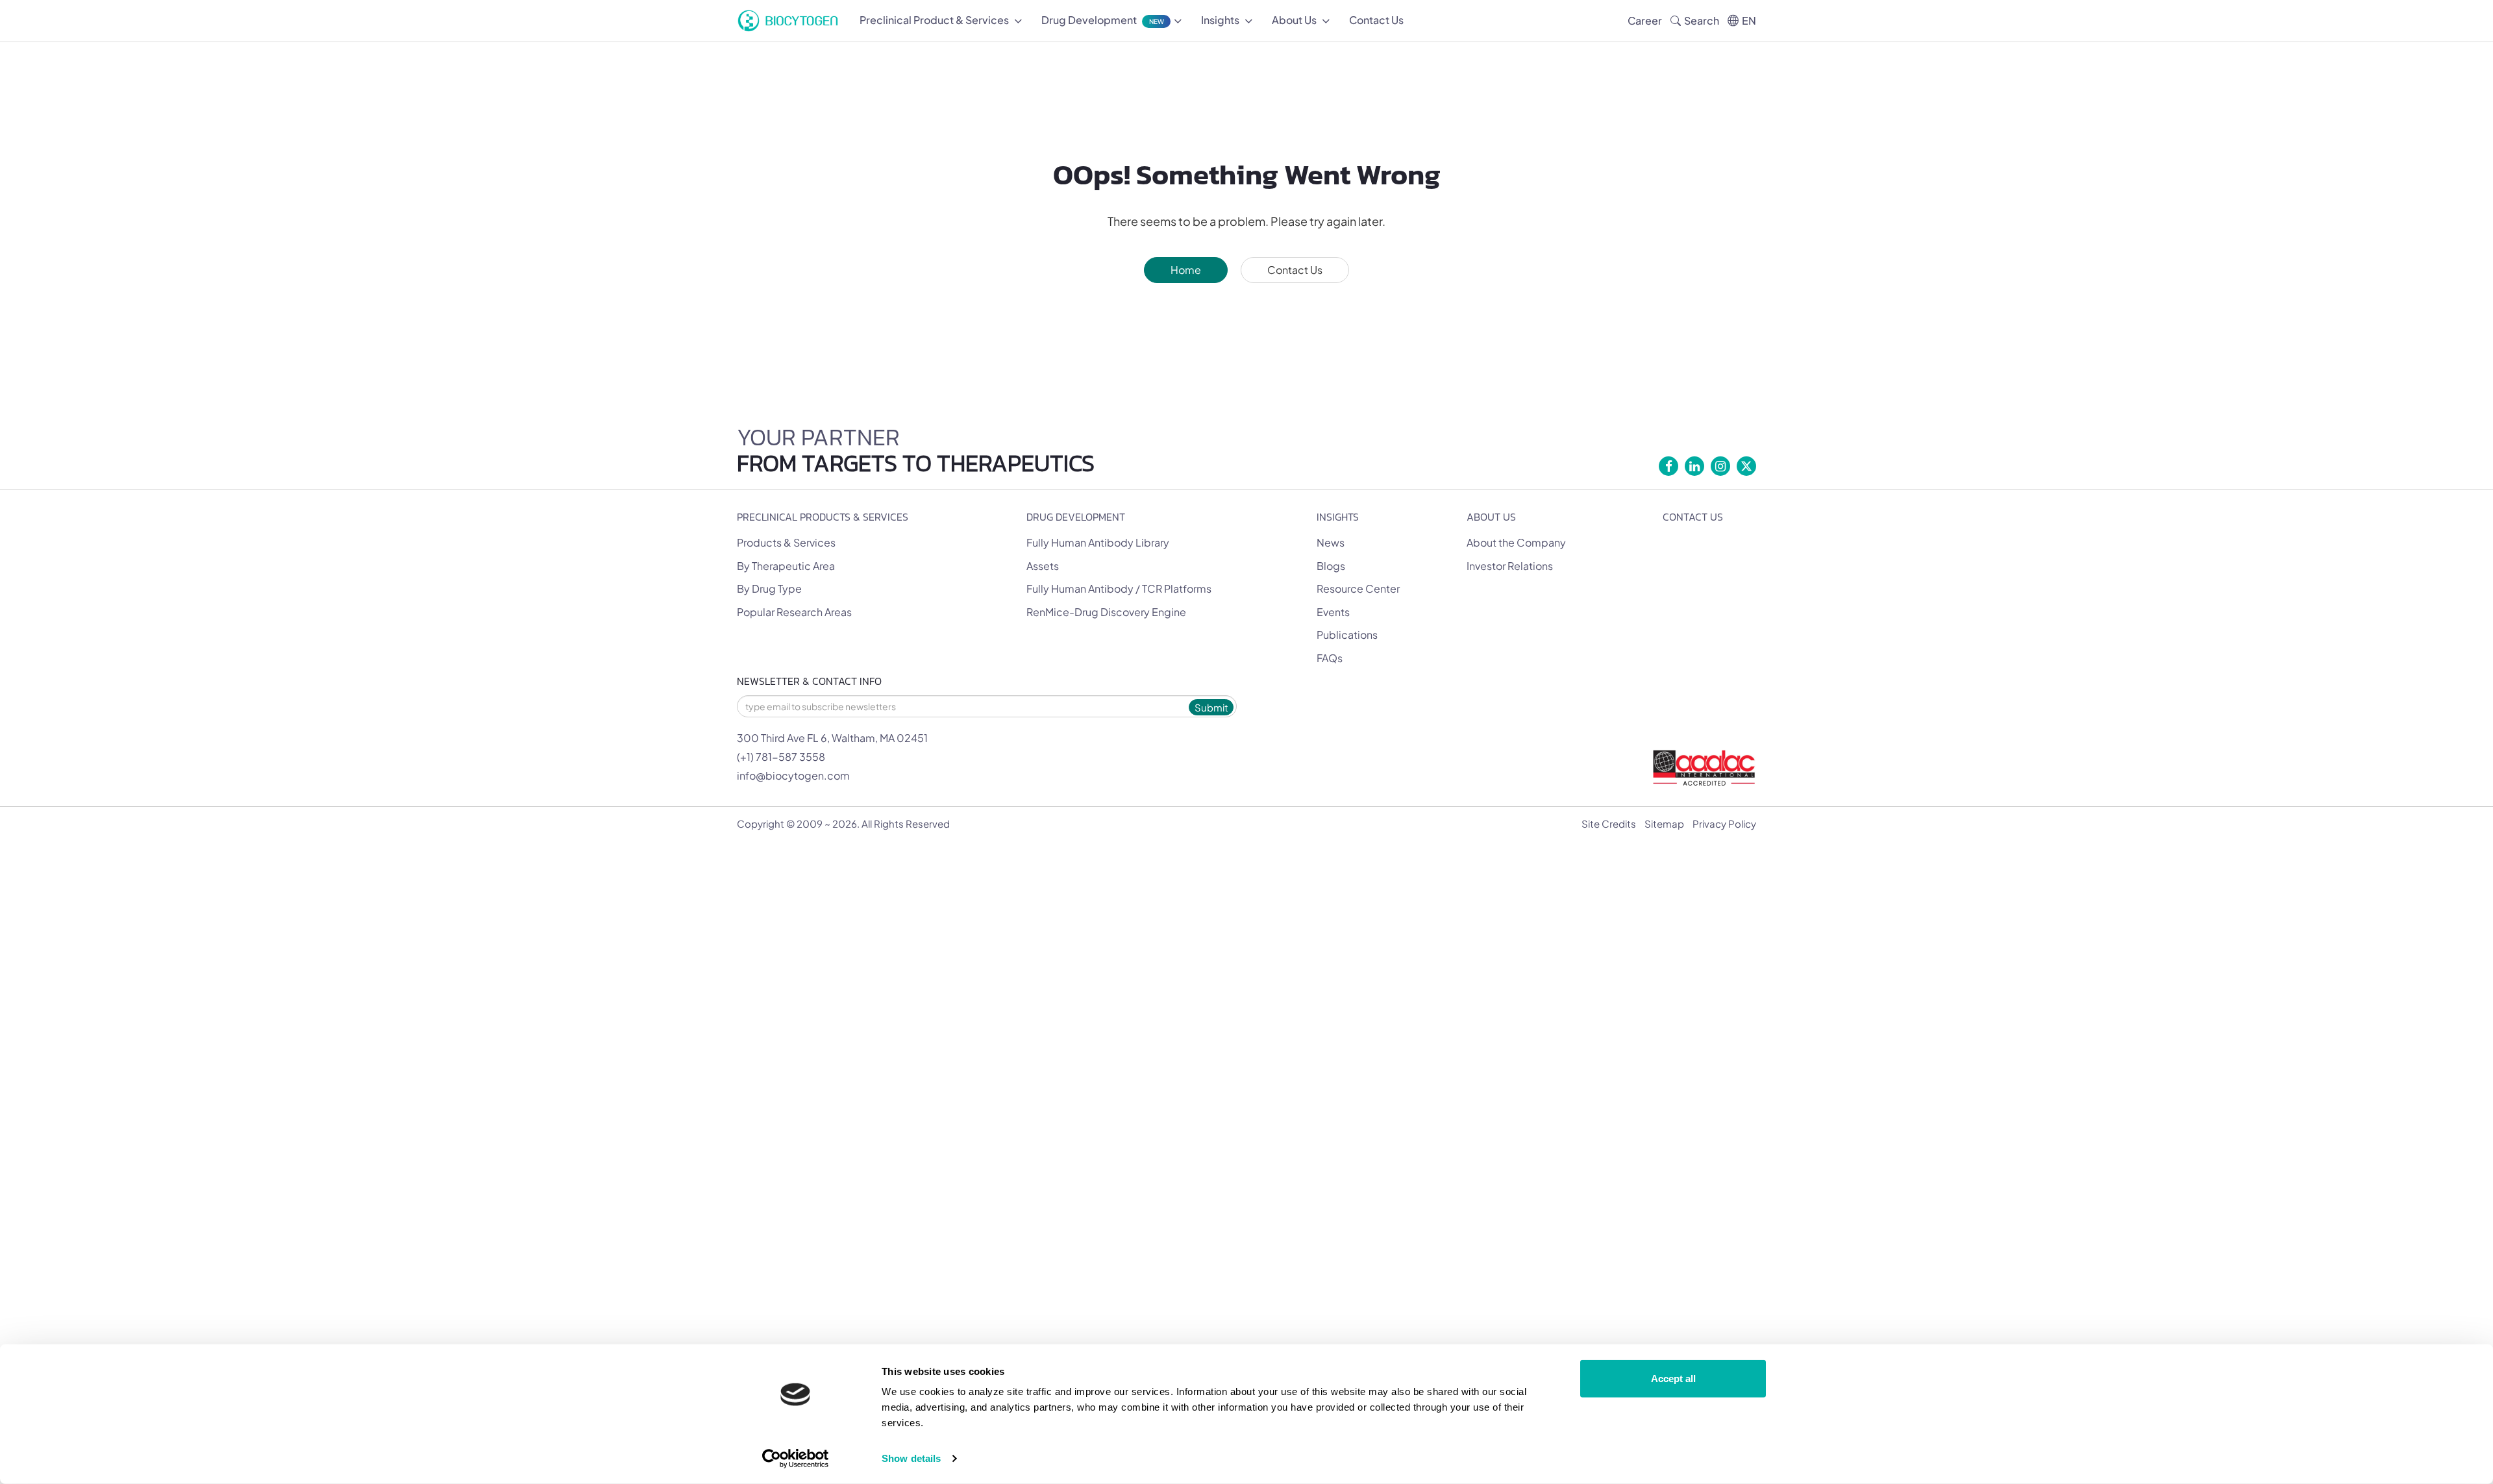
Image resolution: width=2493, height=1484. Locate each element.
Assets (1043, 566)
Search (1702, 20)
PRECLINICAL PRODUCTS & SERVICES (823, 517)
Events (1333, 612)
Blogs (1331, 566)
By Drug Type (769, 588)
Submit (1211, 707)
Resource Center (1358, 588)
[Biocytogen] (788, 21)
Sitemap (1664, 823)
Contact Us (1295, 270)
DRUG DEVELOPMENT (1076, 517)
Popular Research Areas (794, 612)
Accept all (1673, 1379)
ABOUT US (1491, 517)
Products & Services (786, 542)
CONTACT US (1693, 517)
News (1331, 542)
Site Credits (1609, 823)
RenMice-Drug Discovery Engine (1106, 612)
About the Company (1516, 542)
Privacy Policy (1724, 823)
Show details (911, 1458)
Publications (1347, 635)
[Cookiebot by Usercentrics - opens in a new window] (796, 1459)
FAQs (1330, 658)
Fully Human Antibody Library (1098, 542)
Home (1186, 270)
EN (1749, 20)
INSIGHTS (1338, 517)
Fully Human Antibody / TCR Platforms (1119, 588)
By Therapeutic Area (786, 566)
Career (1645, 20)
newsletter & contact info (809, 681)
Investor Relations (1510, 566)
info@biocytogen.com (793, 775)
